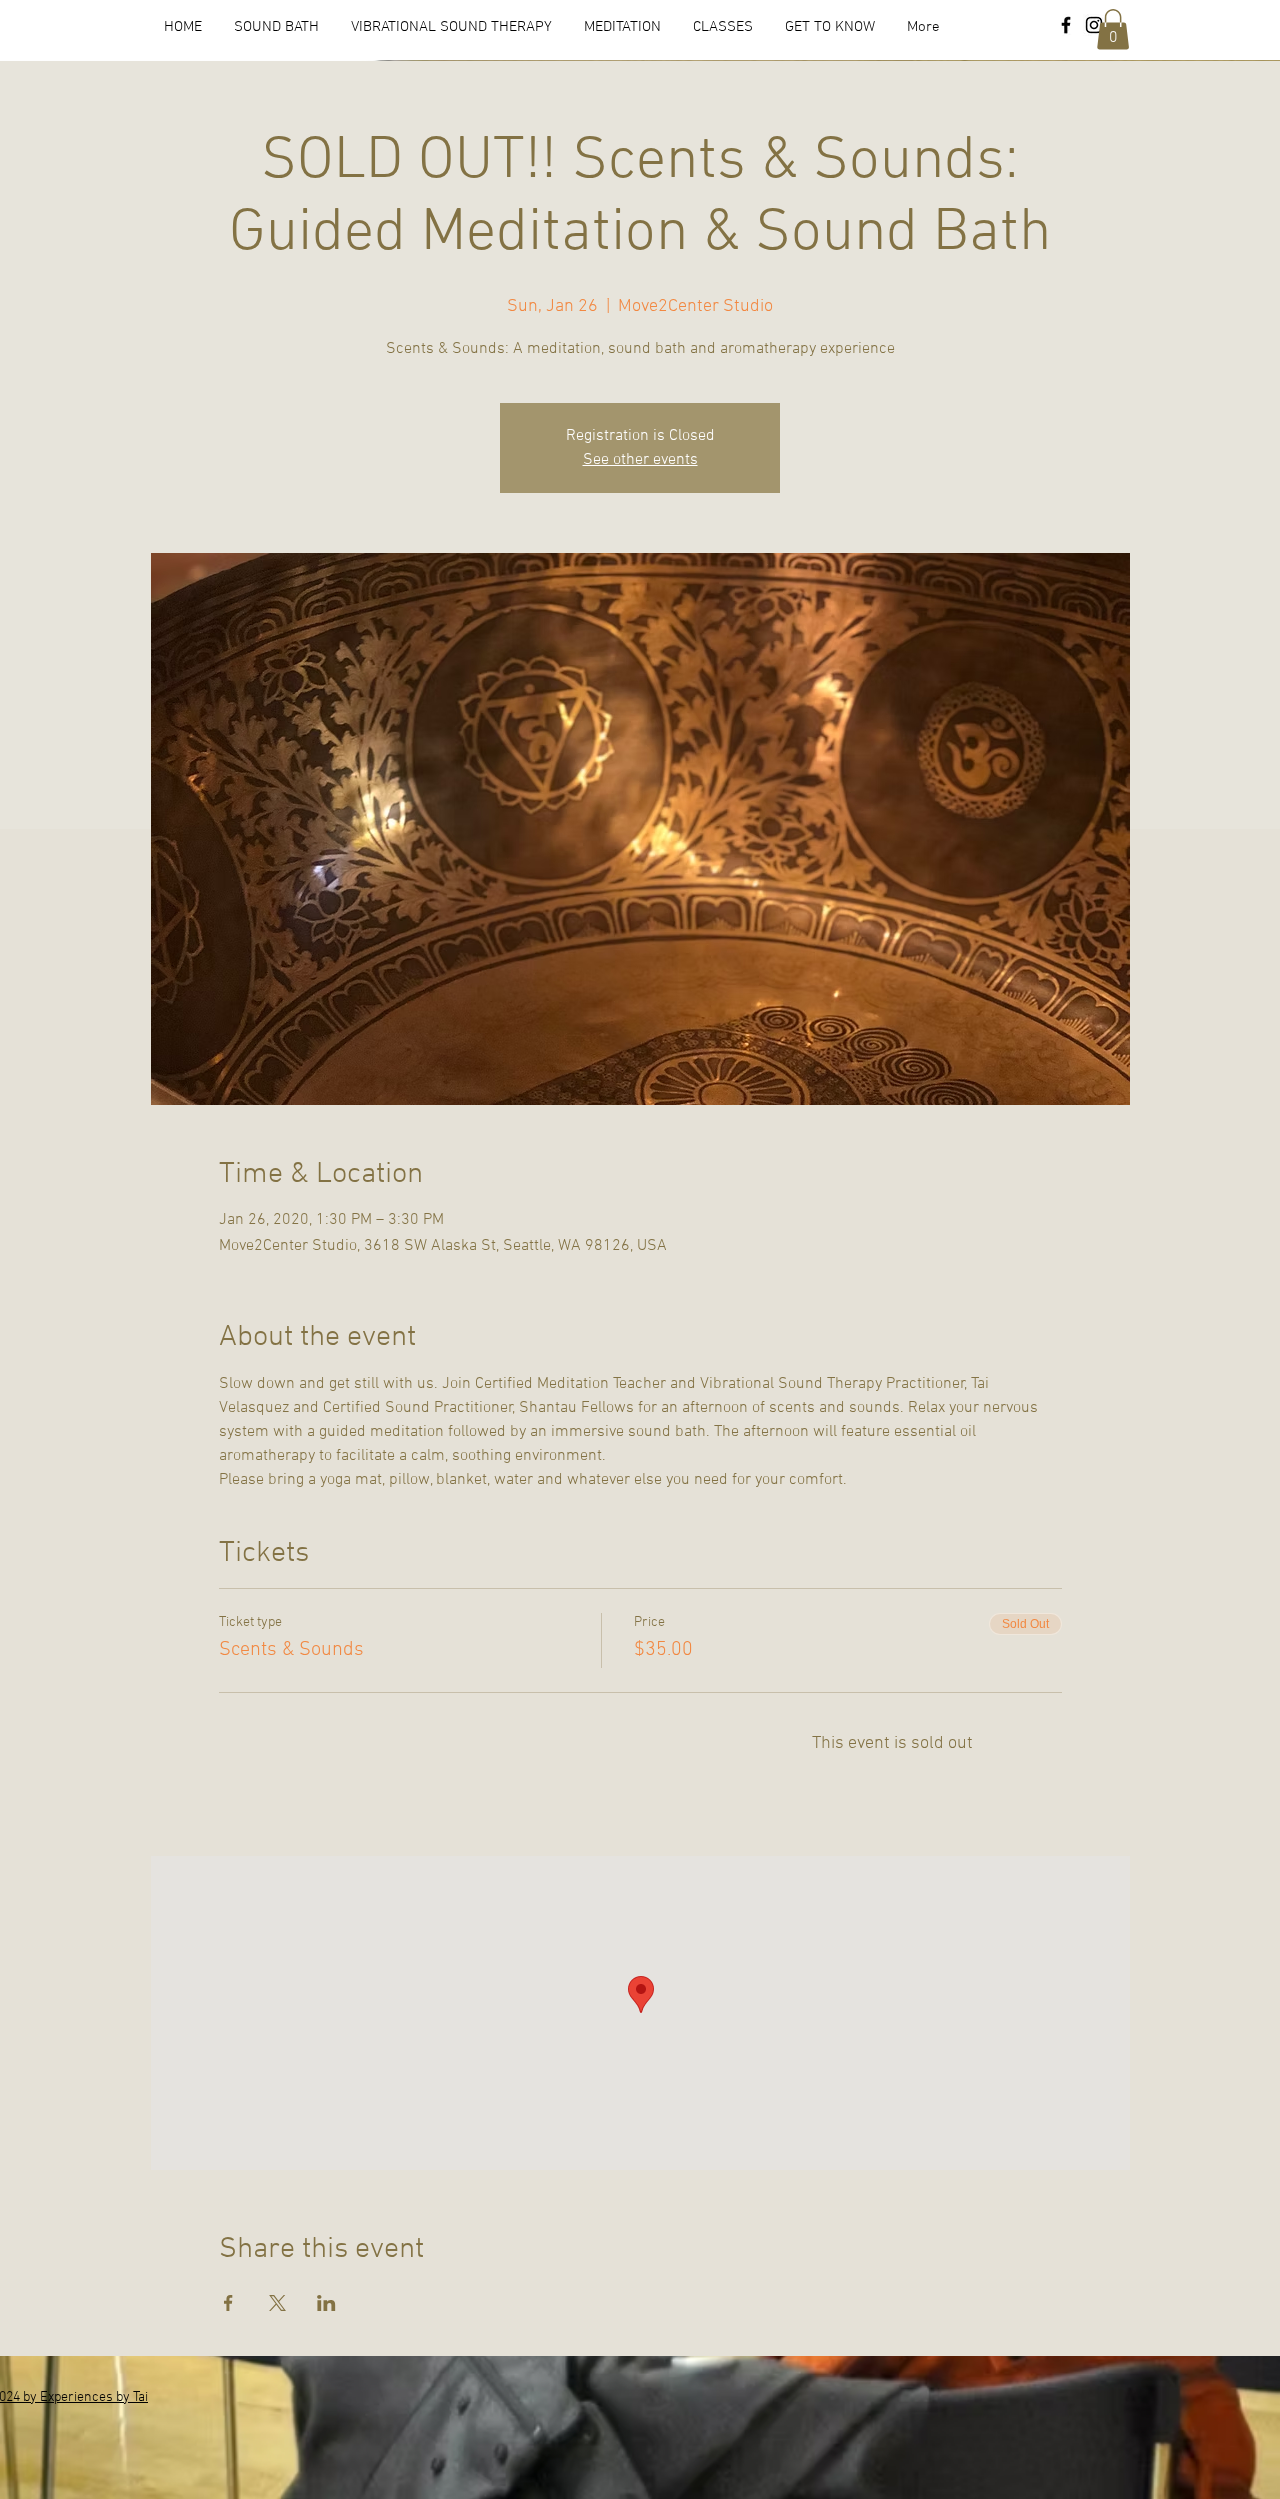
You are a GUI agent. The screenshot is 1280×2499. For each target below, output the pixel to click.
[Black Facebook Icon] (1066, 25)
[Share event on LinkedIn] (326, 2303)
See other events (640, 460)
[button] (1113, 29)
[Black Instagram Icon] (1094, 25)
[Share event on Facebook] (228, 2303)
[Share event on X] (277, 2303)
